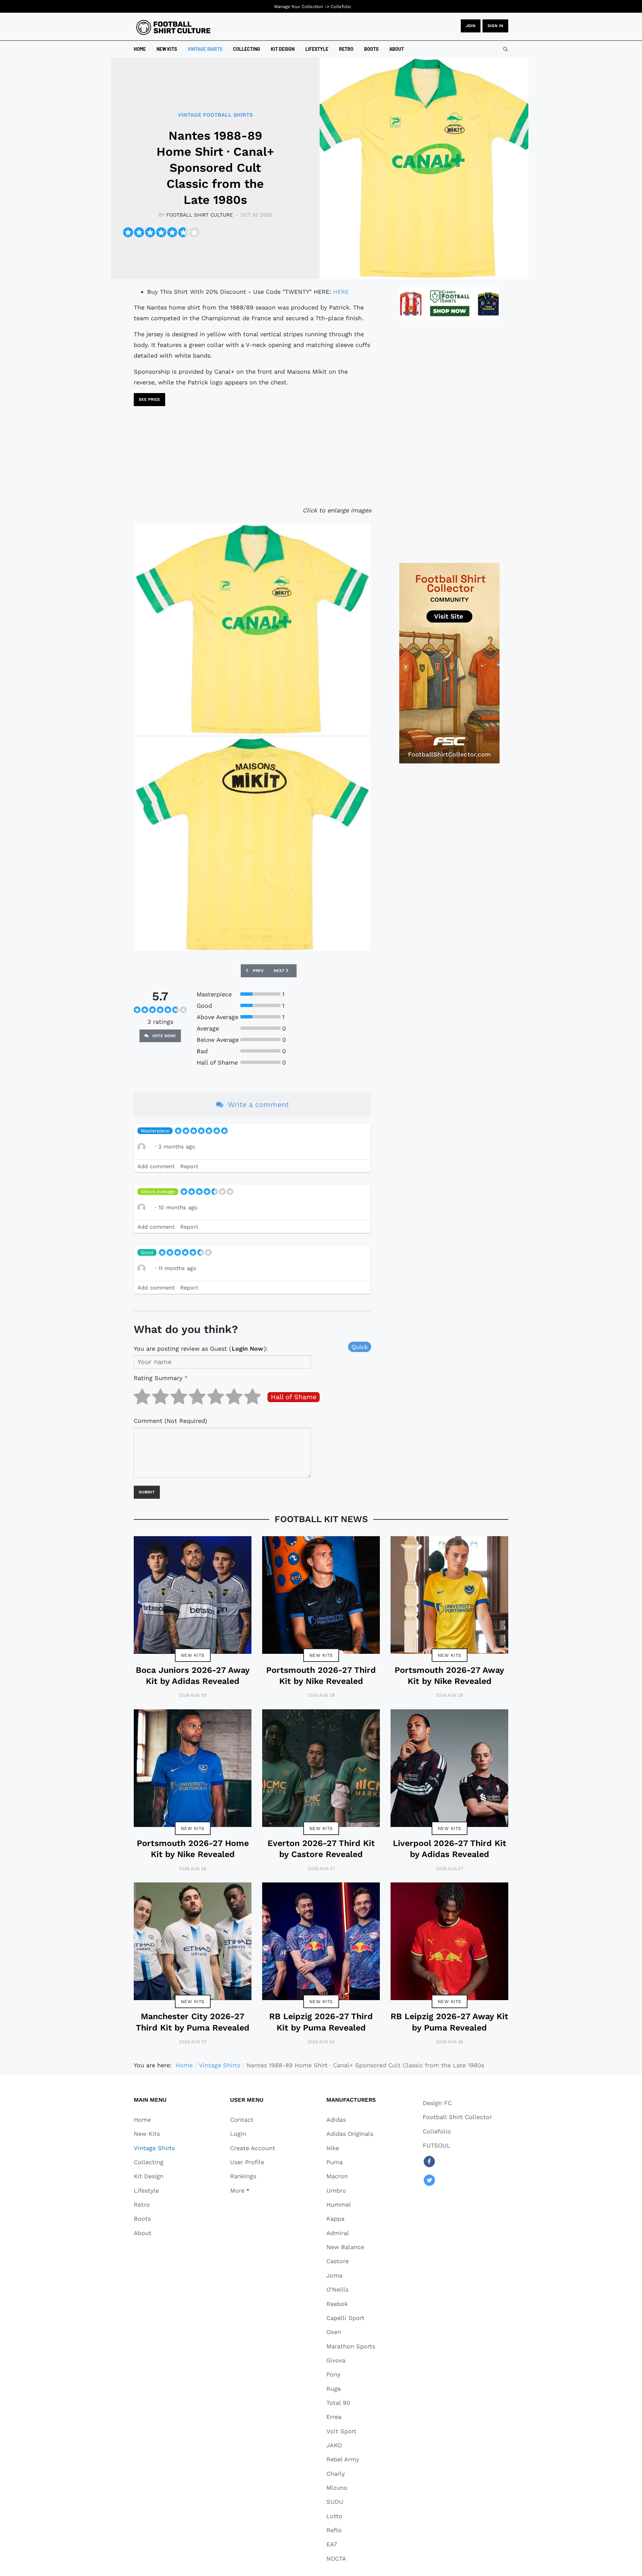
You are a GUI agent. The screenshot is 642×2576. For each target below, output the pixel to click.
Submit (147, 1492)
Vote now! (163, 1036)
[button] (253, 2190)
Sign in (495, 26)
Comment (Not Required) (170, 1421)
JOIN (471, 26)
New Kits (193, 1655)
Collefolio (341, 7)
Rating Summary (161, 1378)
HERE (341, 292)
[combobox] (506, 49)
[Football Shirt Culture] (173, 27)
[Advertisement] (252, 458)
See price (149, 399)
